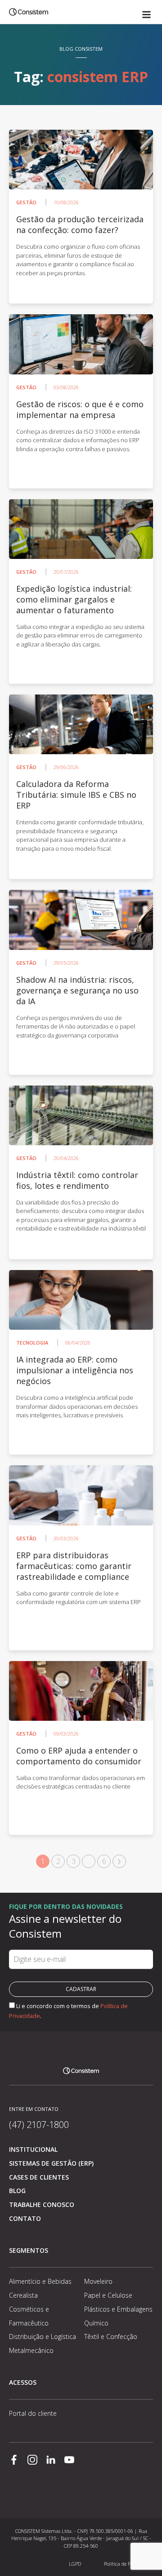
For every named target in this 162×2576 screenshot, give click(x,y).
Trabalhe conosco (42, 2205)
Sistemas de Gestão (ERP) (51, 2163)
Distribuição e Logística (43, 2336)
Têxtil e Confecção (111, 2336)
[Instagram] (32, 2461)
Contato (25, 2218)
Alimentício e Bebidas (40, 2281)
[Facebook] (14, 2461)
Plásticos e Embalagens (118, 2309)
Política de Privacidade (128, 2564)
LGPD (75, 2564)
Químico (96, 2323)
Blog (17, 2191)
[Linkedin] (51, 2461)
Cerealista (23, 2295)
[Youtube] (69, 2461)
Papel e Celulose (108, 2295)
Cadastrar (81, 1989)
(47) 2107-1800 (39, 2125)
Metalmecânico (31, 2350)
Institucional (33, 2149)
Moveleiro (98, 2281)
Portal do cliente (33, 2413)
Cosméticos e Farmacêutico (29, 2316)
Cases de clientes (39, 2177)
